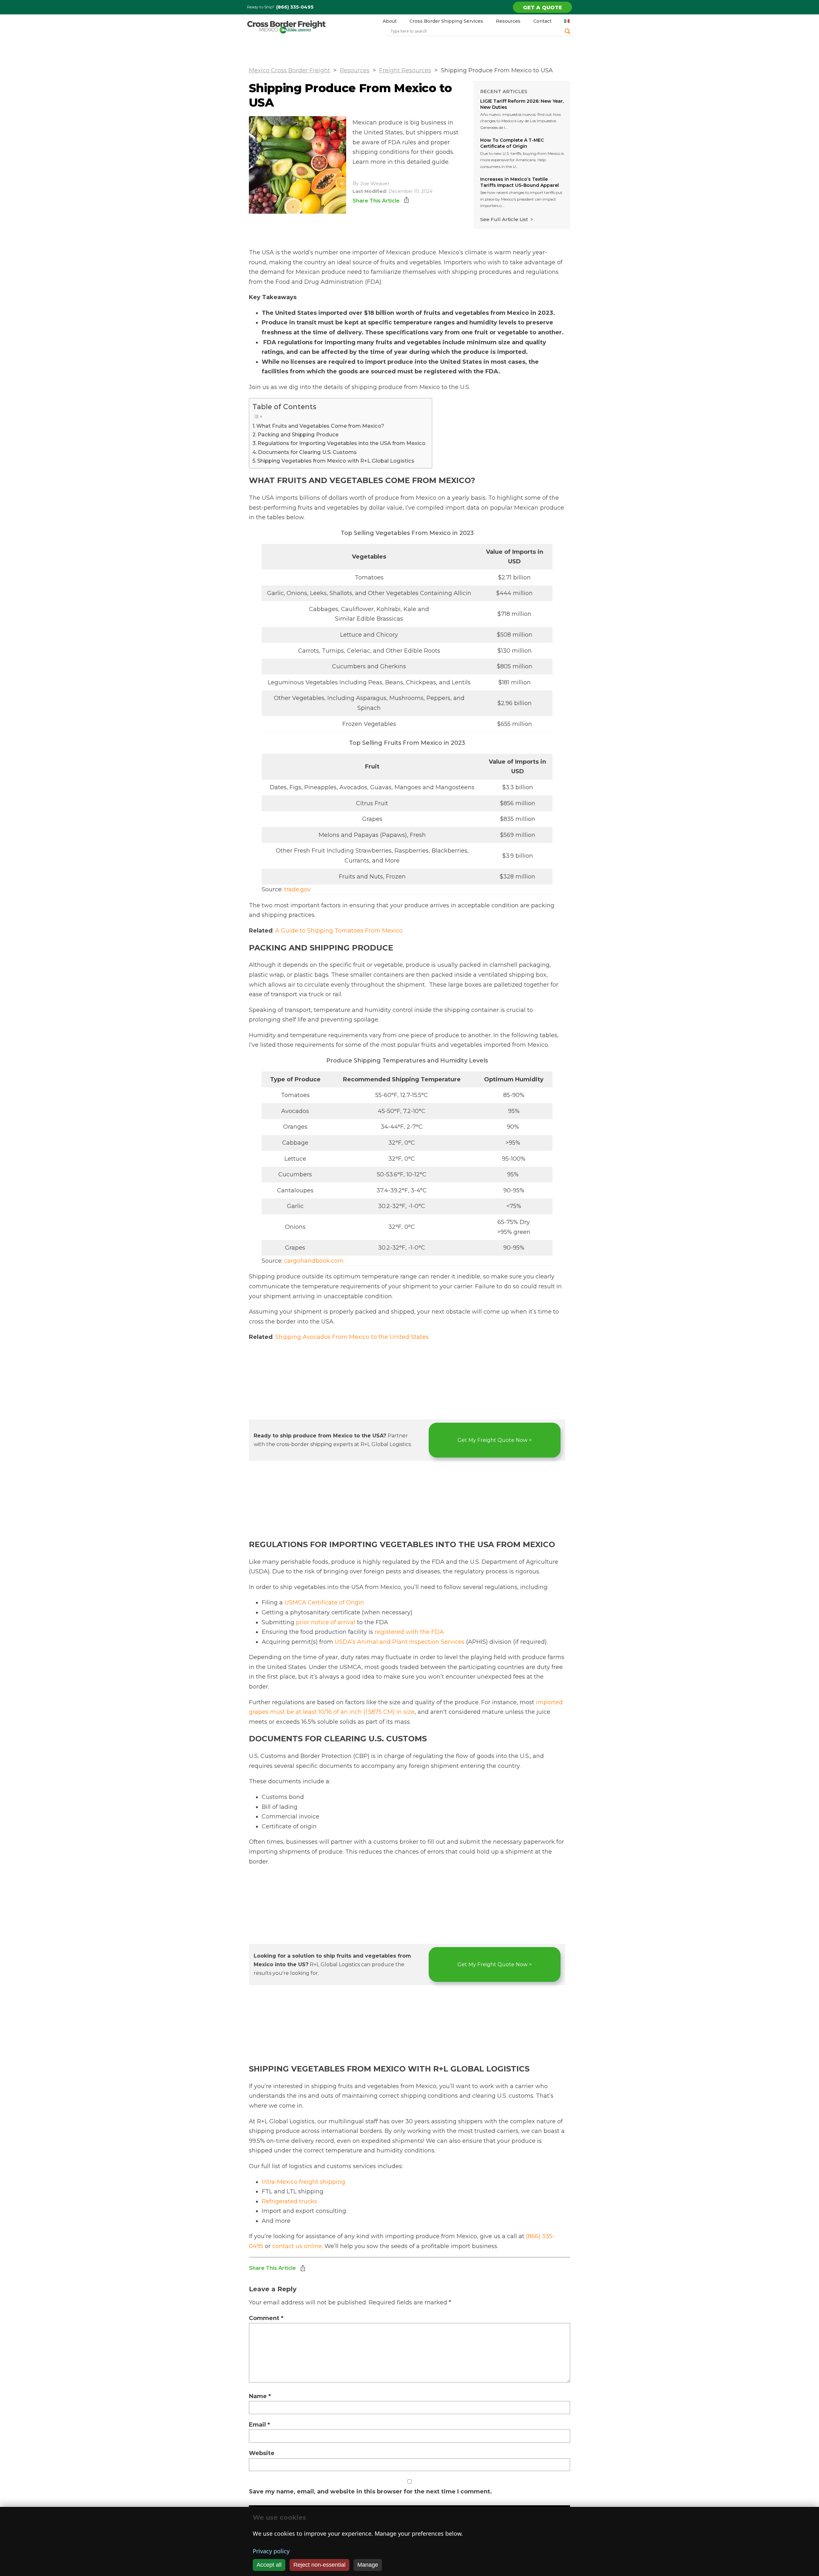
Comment (266, 2318)
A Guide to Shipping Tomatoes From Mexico (339, 931)
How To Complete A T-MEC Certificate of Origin (512, 143)
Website (262, 2453)
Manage (368, 2565)
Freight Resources (405, 70)
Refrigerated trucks (289, 2201)
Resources (508, 21)
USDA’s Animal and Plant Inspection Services (400, 1642)
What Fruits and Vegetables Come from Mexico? (320, 426)
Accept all (269, 2565)
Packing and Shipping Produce (298, 434)
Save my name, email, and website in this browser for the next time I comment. (370, 2492)
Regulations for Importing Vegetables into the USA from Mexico (342, 443)
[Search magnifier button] (568, 31)
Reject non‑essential (319, 2565)
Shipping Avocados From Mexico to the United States (352, 1337)
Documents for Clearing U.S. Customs (307, 452)
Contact (542, 21)
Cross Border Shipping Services (446, 21)
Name (260, 2396)
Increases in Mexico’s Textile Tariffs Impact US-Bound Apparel (520, 182)
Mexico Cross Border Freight (290, 70)
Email (259, 2425)
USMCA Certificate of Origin (324, 1602)
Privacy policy (271, 2551)
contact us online (297, 2246)
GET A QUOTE (543, 8)
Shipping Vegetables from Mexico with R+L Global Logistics (336, 461)
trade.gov (297, 889)
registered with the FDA (409, 1632)
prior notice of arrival (326, 1622)
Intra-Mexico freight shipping (303, 2182)
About (390, 21)
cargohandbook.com (314, 1261)
